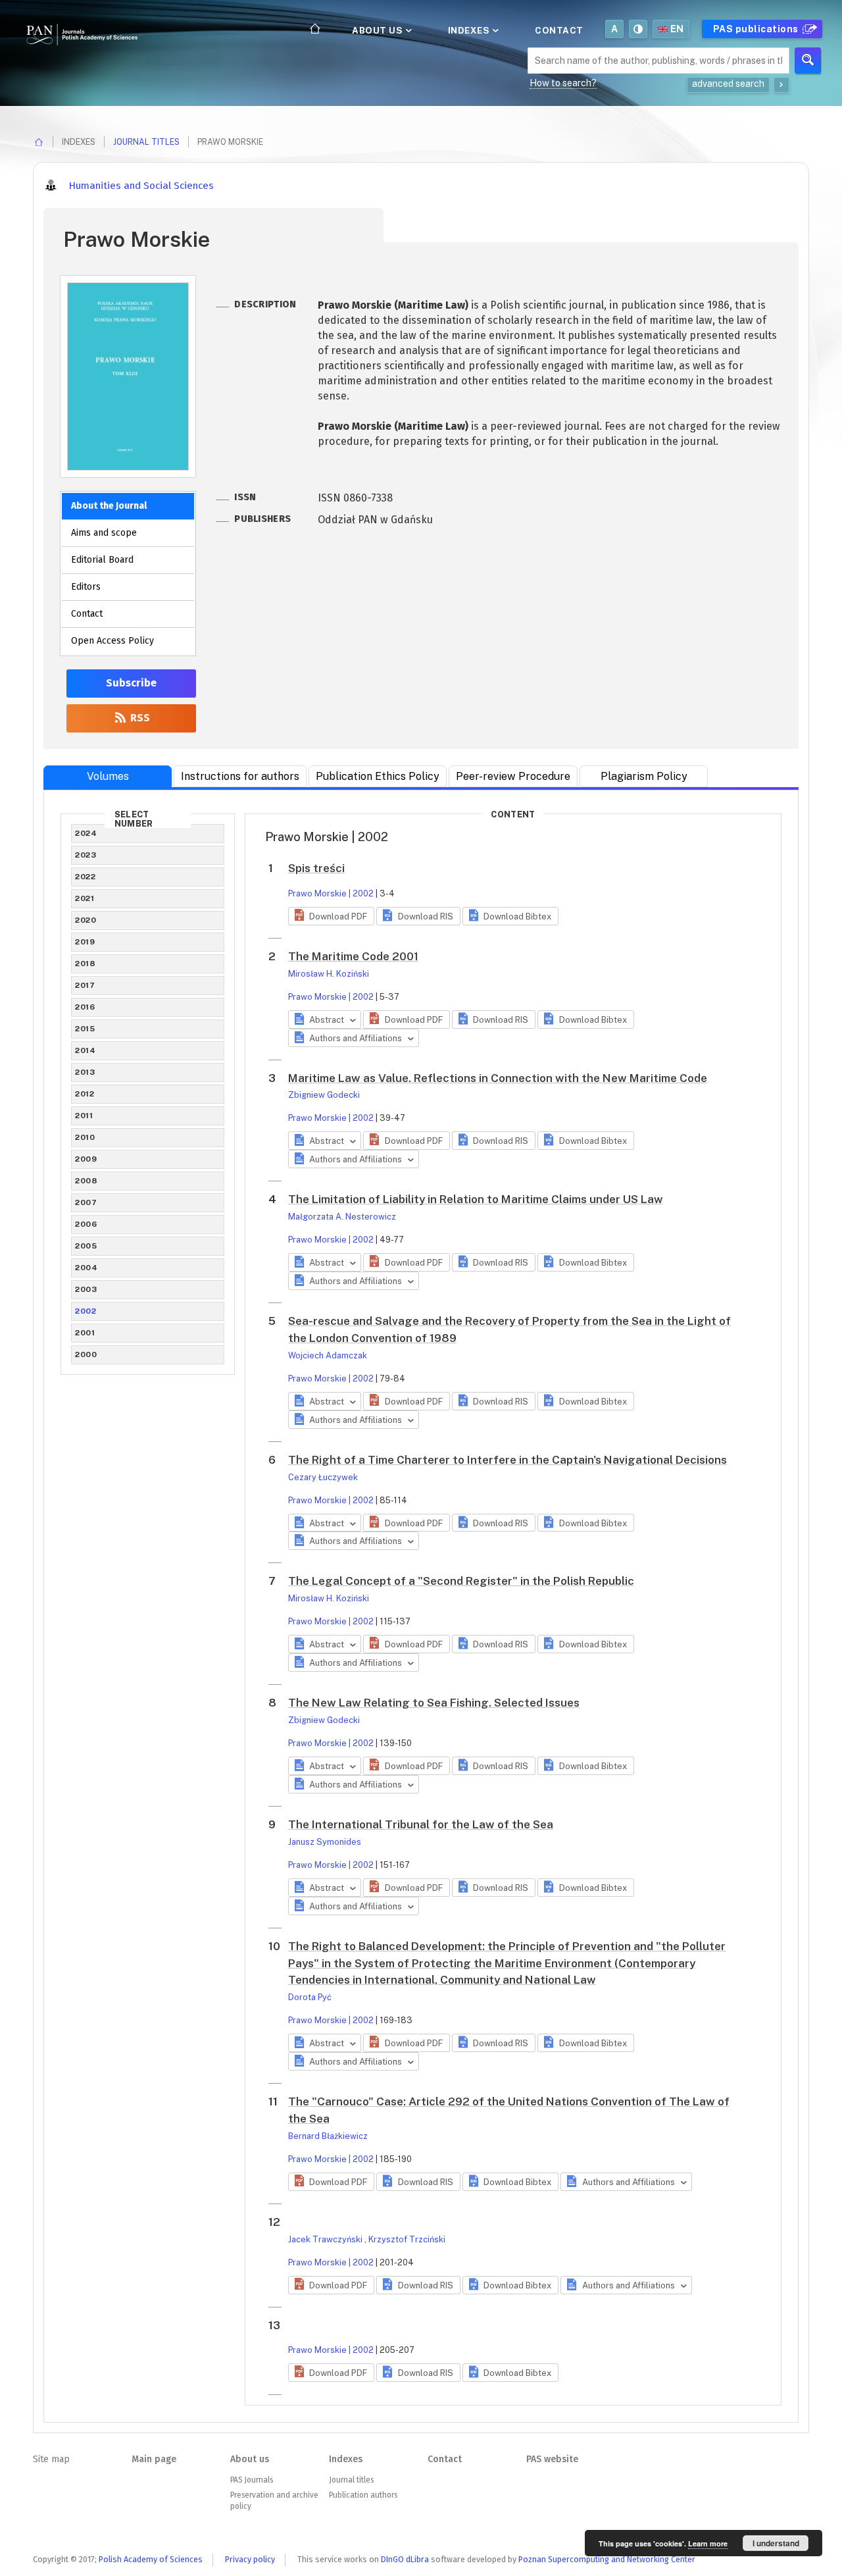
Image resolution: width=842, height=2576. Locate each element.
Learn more (708, 2543)
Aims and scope (104, 533)
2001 (85, 1333)
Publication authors (363, 2495)
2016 (85, 1007)
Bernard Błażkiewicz (328, 2136)
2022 (85, 877)
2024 (86, 833)
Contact (559, 30)
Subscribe (131, 683)
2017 (85, 985)
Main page (154, 2459)
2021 (85, 898)
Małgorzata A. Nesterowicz (342, 1217)
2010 (85, 1137)
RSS (139, 718)
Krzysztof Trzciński (407, 2239)
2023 (86, 855)
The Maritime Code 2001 (353, 956)
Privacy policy (250, 2559)
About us (379, 30)
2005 (86, 1246)
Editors (86, 587)
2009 (86, 1159)
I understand (776, 2543)
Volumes (108, 776)
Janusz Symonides (325, 1842)
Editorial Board (102, 560)
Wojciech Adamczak (328, 1355)
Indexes (470, 30)
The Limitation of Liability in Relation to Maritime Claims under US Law (476, 1199)
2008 (86, 1181)
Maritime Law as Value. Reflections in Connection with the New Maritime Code (498, 1078)
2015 (85, 1029)
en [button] (677, 29)
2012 (85, 1094)
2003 (86, 1289)
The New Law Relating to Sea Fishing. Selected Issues (434, 1703)
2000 (86, 1354)
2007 (86, 1202)
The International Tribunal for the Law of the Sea (421, 1824)
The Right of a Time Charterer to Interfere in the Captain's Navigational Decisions (508, 1460)
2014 (85, 1050)
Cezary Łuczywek (323, 1477)
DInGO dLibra (405, 2559)
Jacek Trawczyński (326, 2239)
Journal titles (146, 142)
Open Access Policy (112, 641)
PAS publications (757, 29)
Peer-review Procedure (513, 776)
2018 (85, 964)
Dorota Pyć (310, 1997)
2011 (84, 1116)
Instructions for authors (240, 776)
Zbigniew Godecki (324, 1095)
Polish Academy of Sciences (151, 2559)
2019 (85, 942)
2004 (86, 1268)
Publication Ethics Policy (378, 776)
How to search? (563, 83)
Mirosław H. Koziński (329, 974)
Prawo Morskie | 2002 (331, 893)
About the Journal (109, 506)
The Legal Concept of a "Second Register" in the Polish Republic (461, 1581)
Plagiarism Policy (644, 776)
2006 (86, 1224)
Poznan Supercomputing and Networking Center (607, 2559)
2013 (85, 1072)
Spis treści (316, 868)
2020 (86, 920)
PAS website (552, 2459)
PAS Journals (252, 2480)
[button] (331, 916)
